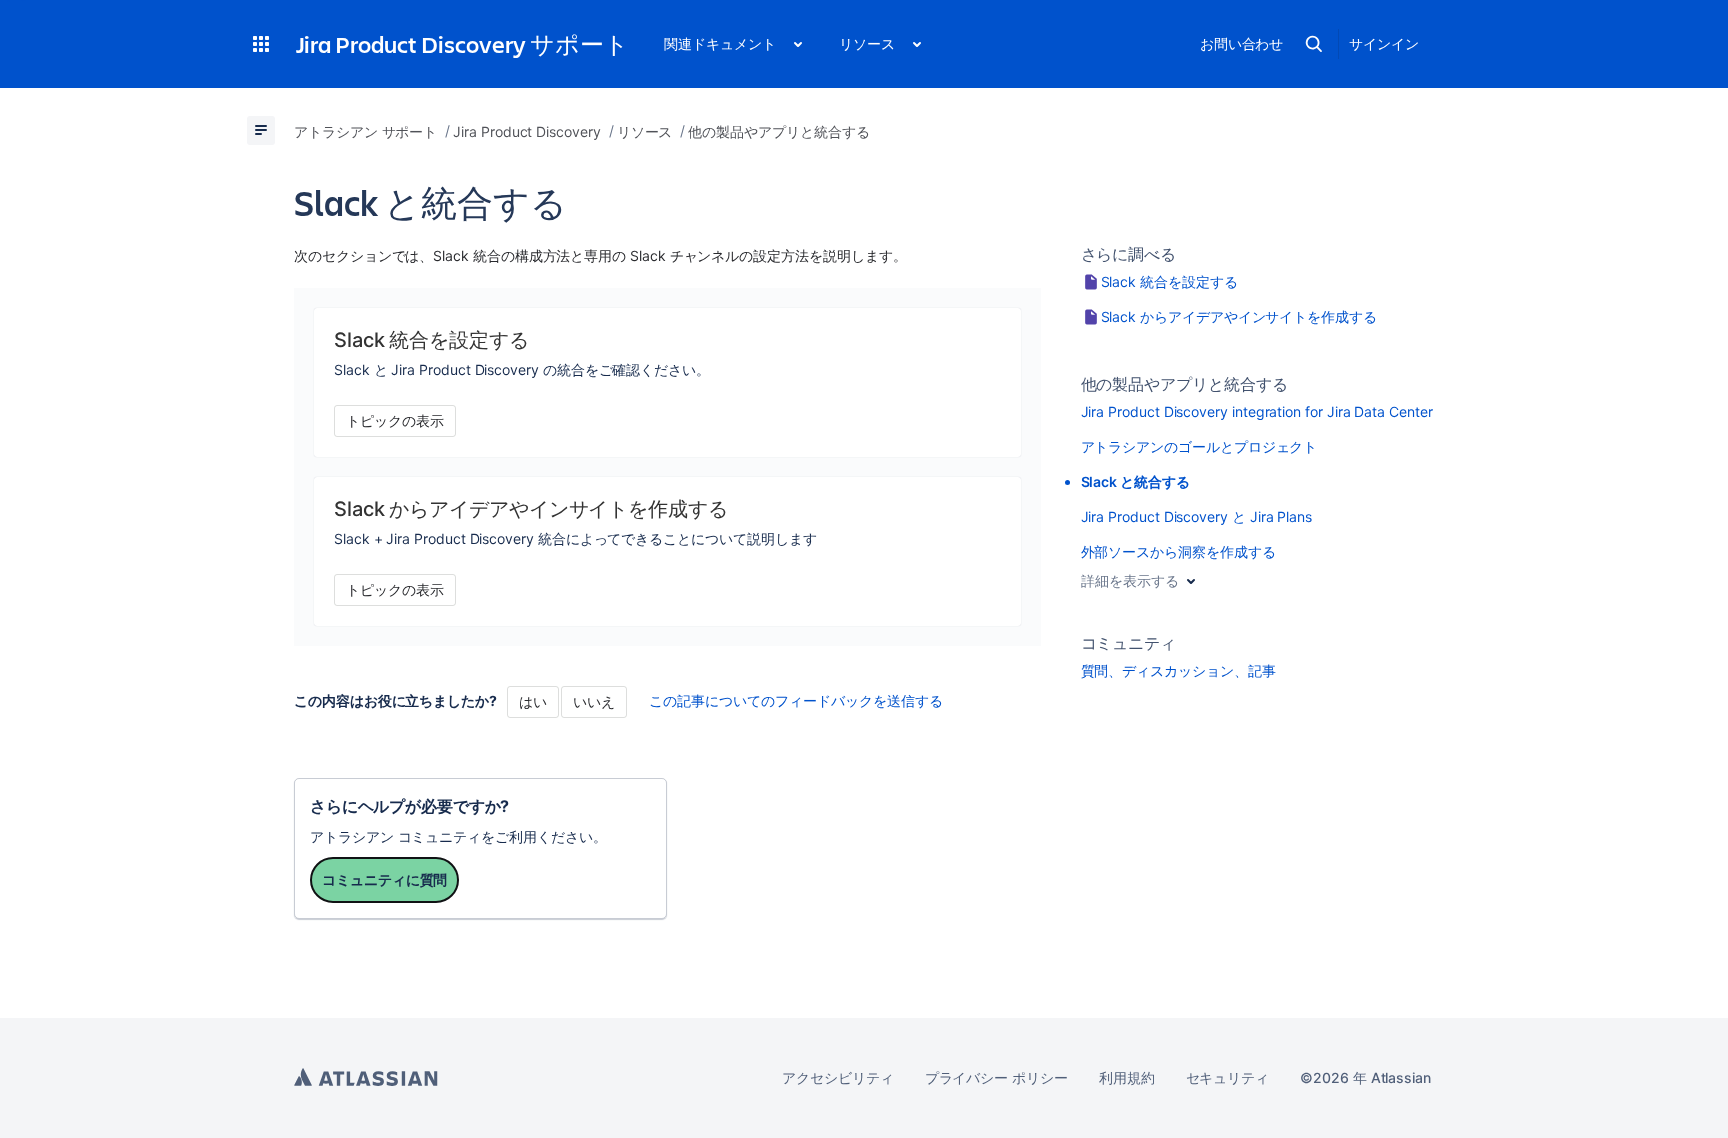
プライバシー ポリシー (996, 1077)
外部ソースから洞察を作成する (1178, 551)
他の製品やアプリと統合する (1184, 384)
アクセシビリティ (837, 1077)
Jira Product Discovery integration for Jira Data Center (1257, 411)
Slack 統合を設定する (1169, 281)
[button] (261, 44)
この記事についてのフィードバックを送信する (796, 700)
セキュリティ (1228, 1077)
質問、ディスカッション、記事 (1178, 670)
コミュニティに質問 (384, 879)
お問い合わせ (1242, 43)
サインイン (1384, 43)
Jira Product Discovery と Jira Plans (1197, 516)
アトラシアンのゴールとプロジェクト (1199, 446)
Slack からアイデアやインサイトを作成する (1239, 316)
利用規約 (1127, 1077)
